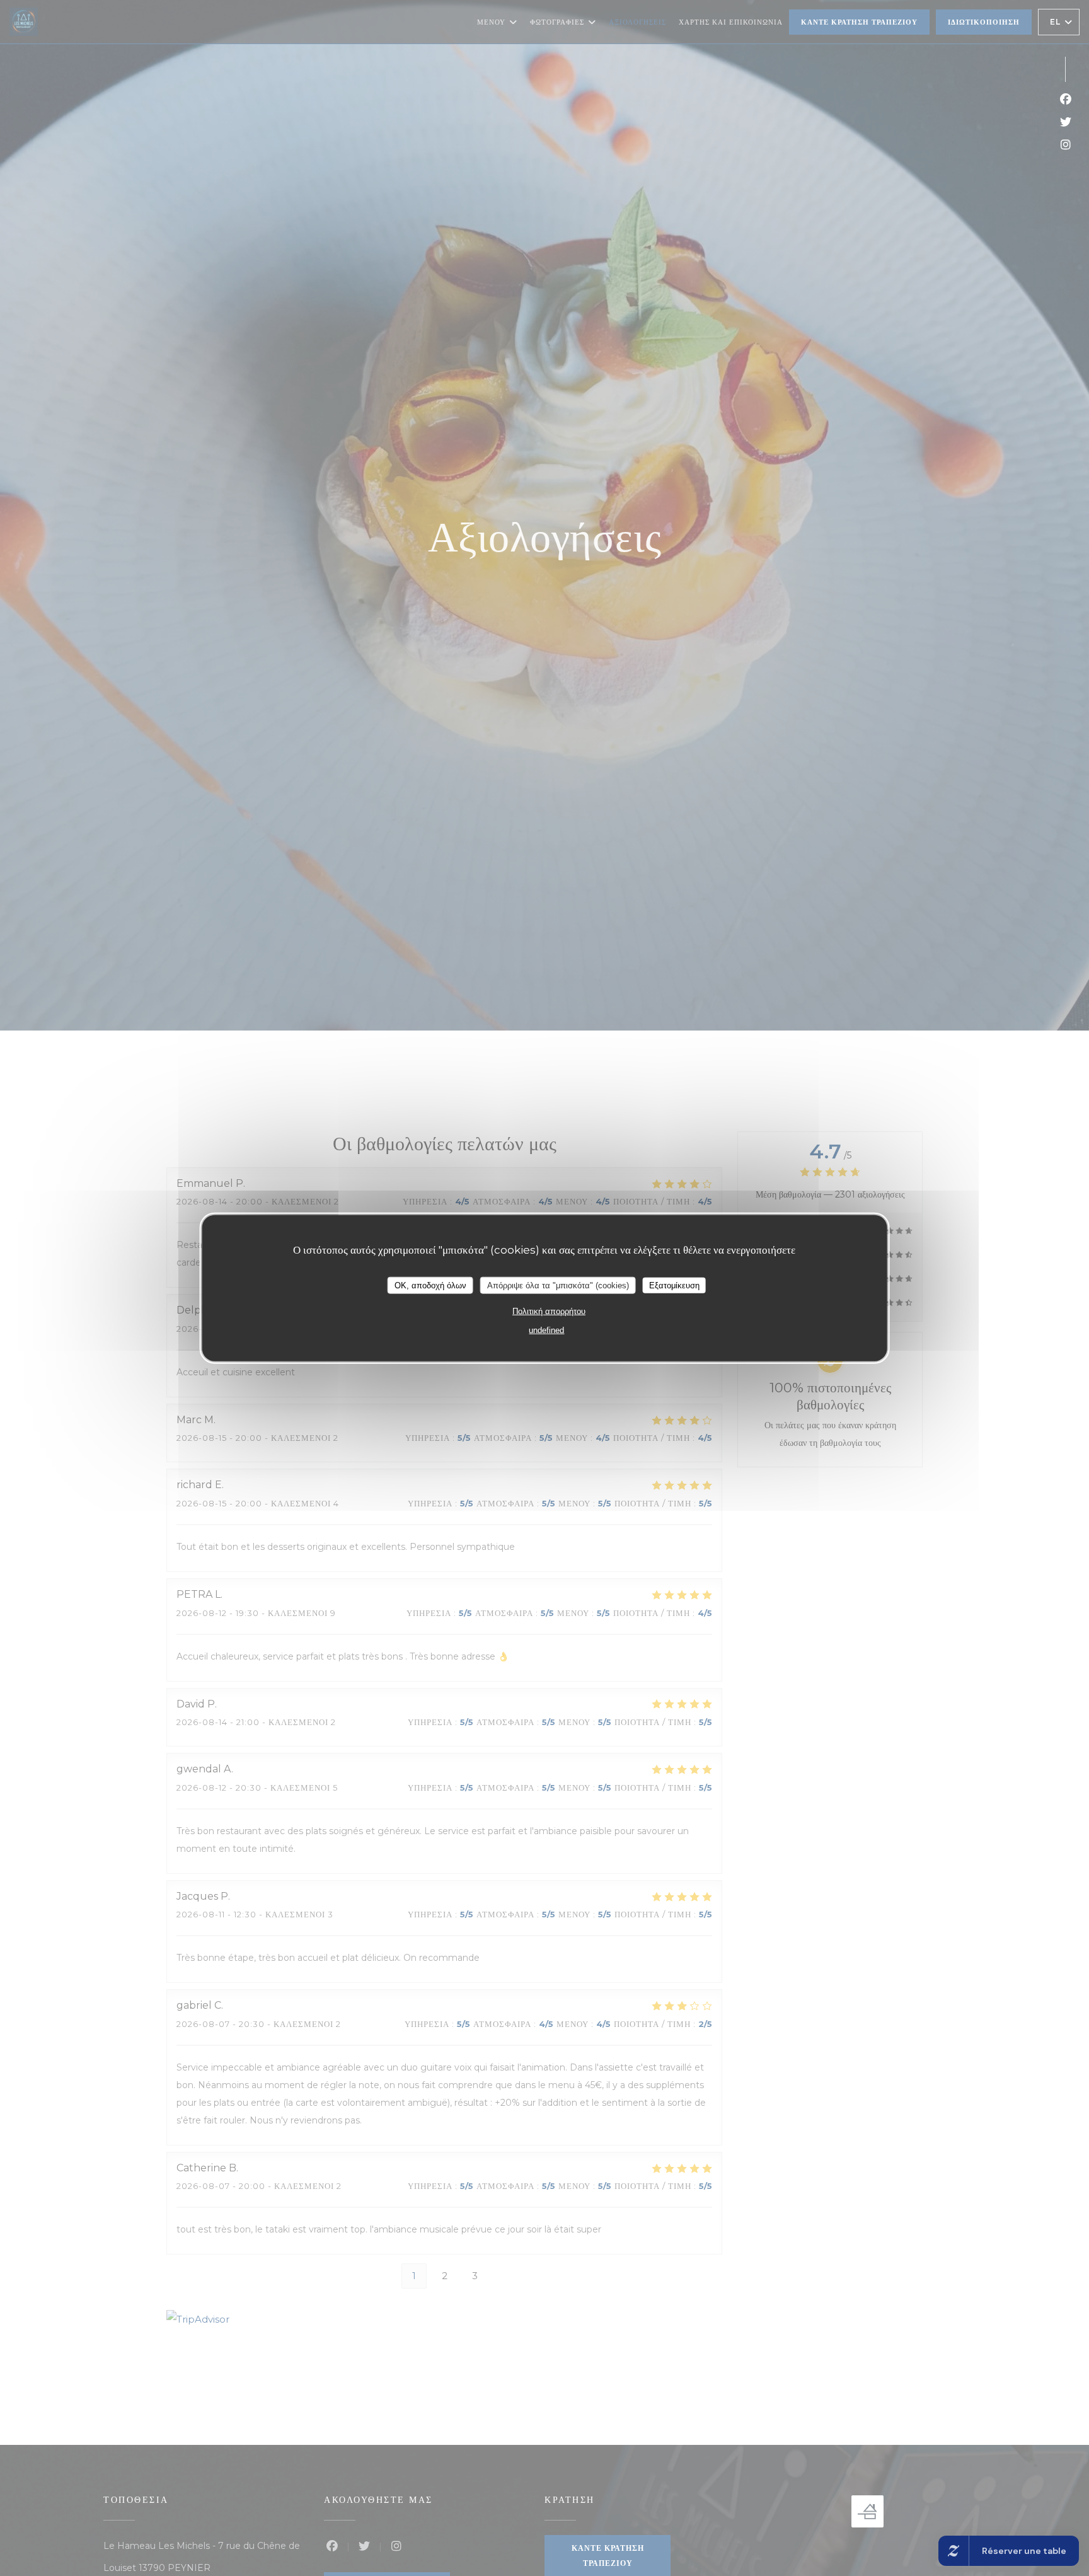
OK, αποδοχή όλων (430, 1285)
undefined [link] (546, 1330)
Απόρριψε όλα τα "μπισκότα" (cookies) (558, 1285)
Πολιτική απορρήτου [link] (549, 1311)
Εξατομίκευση (674, 1285)
